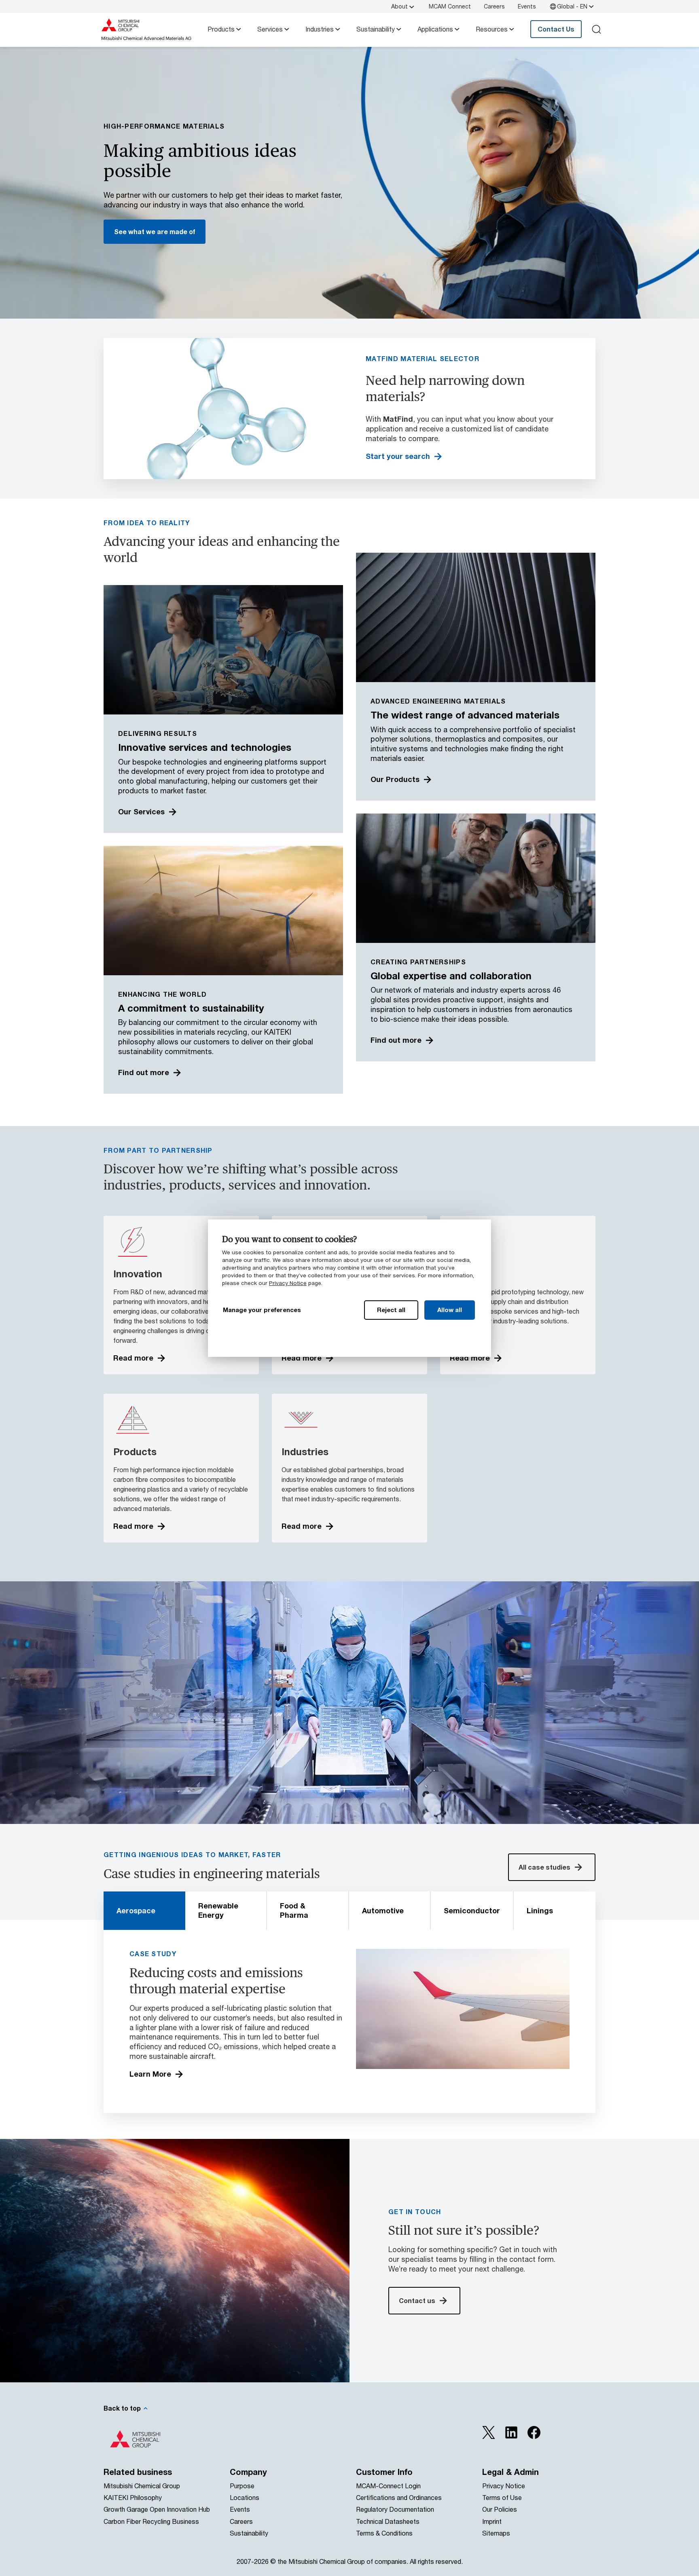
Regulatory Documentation (395, 2509)
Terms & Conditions (384, 2533)
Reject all (391, 1310)
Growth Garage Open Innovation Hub (157, 2509)
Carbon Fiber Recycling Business (151, 2521)
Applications (435, 29)
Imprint (492, 2521)
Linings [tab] (540, 1910)
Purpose (242, 2486)
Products (221, 29)
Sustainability (376, 29)
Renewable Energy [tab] (218, 1910)
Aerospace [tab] (136, 1910)
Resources (492, 29)
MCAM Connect (450, 6)
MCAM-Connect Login (388, 2486)
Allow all (450, 1310)
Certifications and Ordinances (399, 2497)
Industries (320, 29)
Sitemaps (496, 2533)
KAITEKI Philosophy (133, 2497)
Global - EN (572, 6)
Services (270, 29)
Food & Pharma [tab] (294, 1910)
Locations (245, 2497)
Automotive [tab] (383, 1910)
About (399, 6)
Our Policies (500, 2509)
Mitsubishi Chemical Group (142, 2486)
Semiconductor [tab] (472, 1910)
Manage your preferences (262, 1310)
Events (527, 6)
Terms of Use (502, 2497)
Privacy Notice (288, 1283)
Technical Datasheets (388, 2521)
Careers (494, 6)
